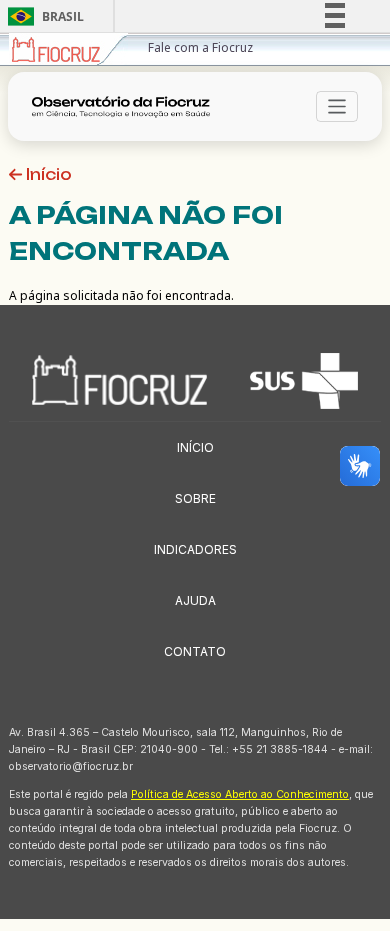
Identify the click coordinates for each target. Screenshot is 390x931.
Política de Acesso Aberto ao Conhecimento (240, 794)
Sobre (195, 498)
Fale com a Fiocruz (200, 47)
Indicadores (195, 549)
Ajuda (195, 600)
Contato (195, 651)
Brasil (42, 16)
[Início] (127, 107)
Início (47, 174)
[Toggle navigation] (337, 106)
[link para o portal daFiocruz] (68, 49)
